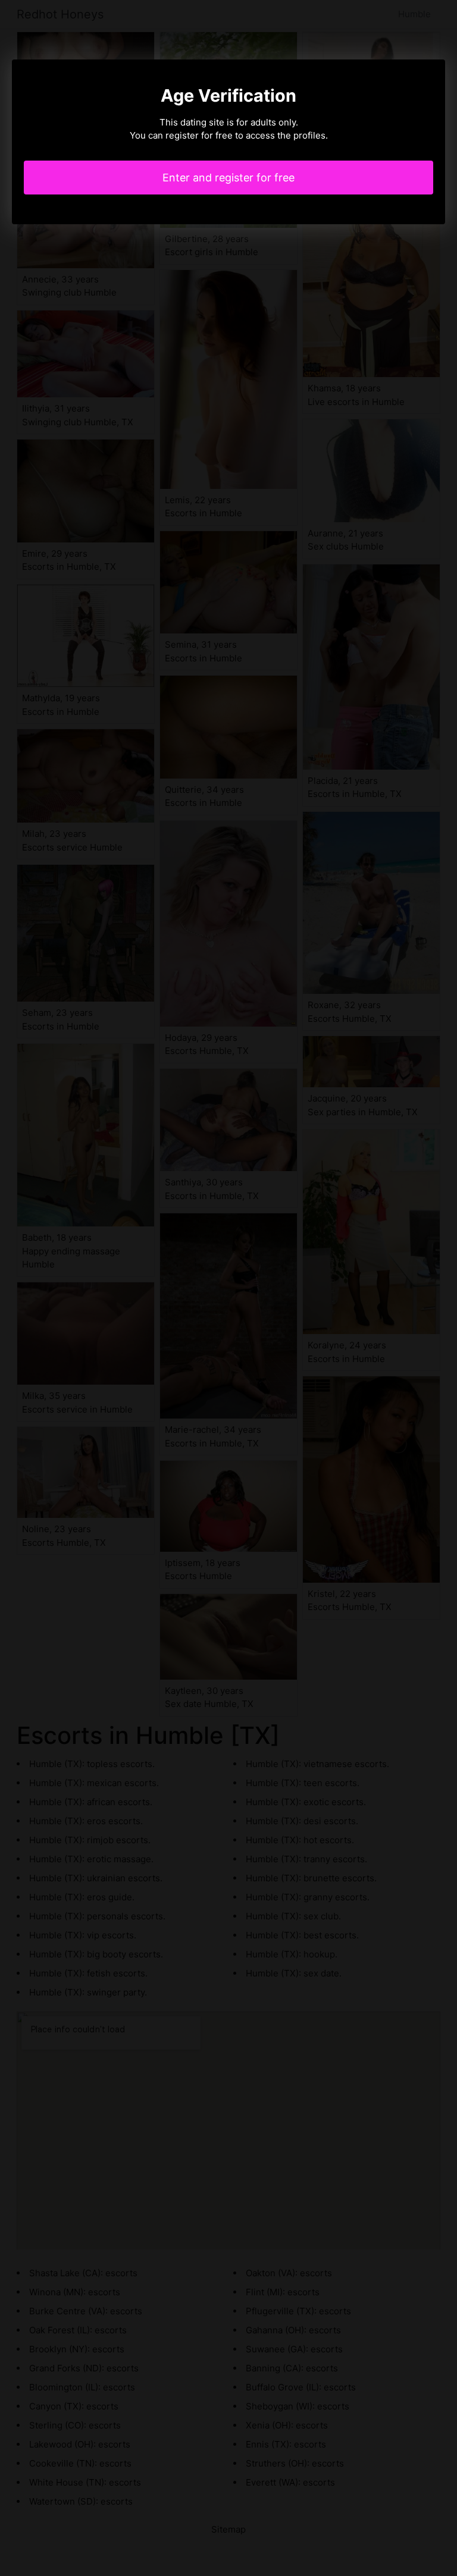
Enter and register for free (228, 178)
